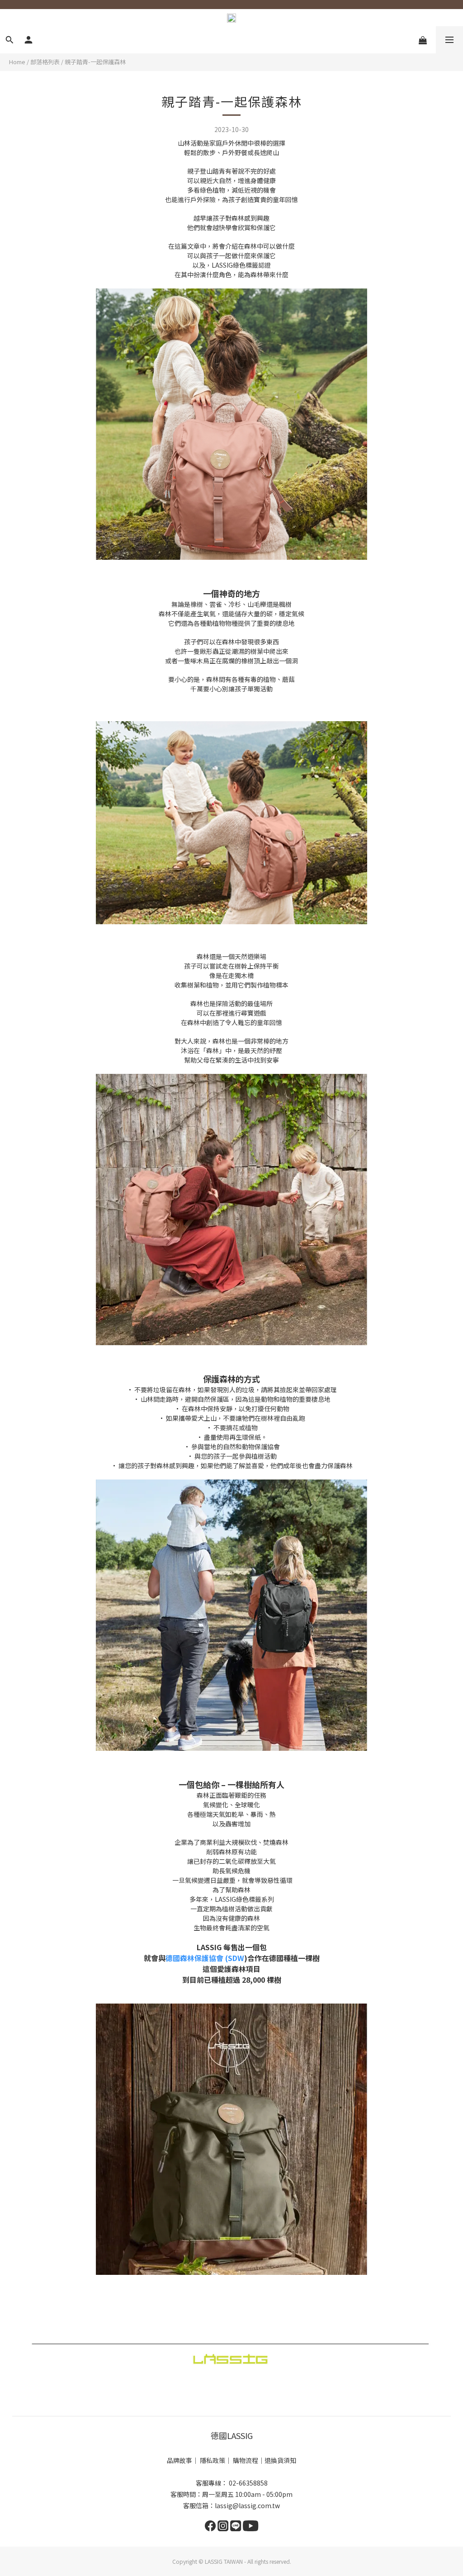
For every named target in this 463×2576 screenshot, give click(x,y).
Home (17, 62)
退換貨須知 (280, 2460)
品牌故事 (180, 2460)
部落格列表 (45, 62)
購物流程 (246, 2460)
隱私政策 (213, 2460)
